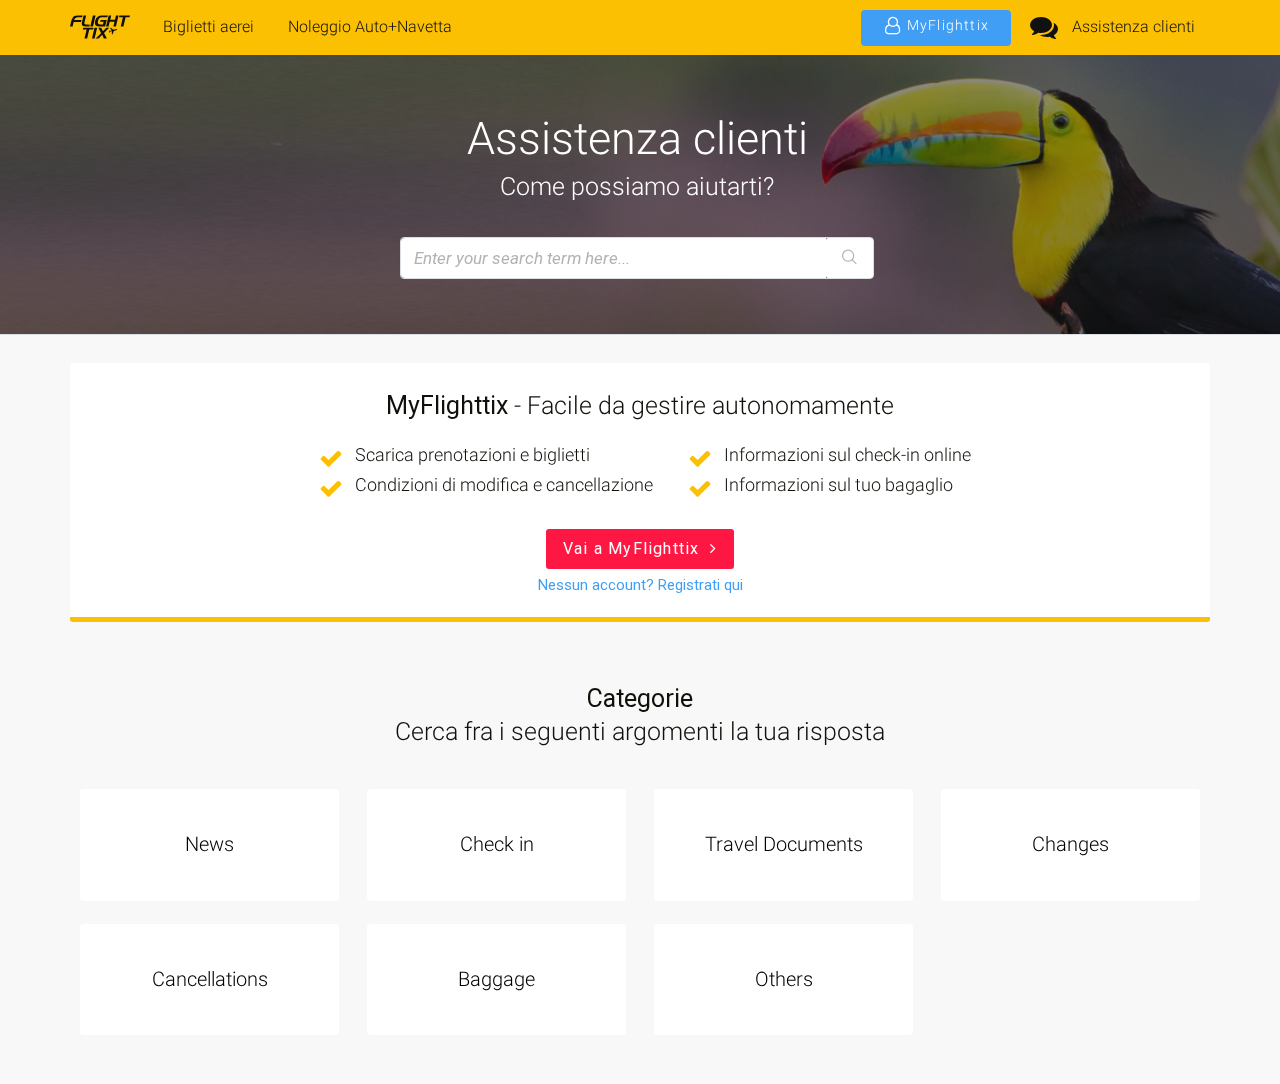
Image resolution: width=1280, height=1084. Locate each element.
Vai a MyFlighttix (634, 548)
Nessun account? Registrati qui (640, 585)
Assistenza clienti (1133, 26)
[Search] (849, 258)
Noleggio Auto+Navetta (370, 26)
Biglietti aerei (208, 26)
